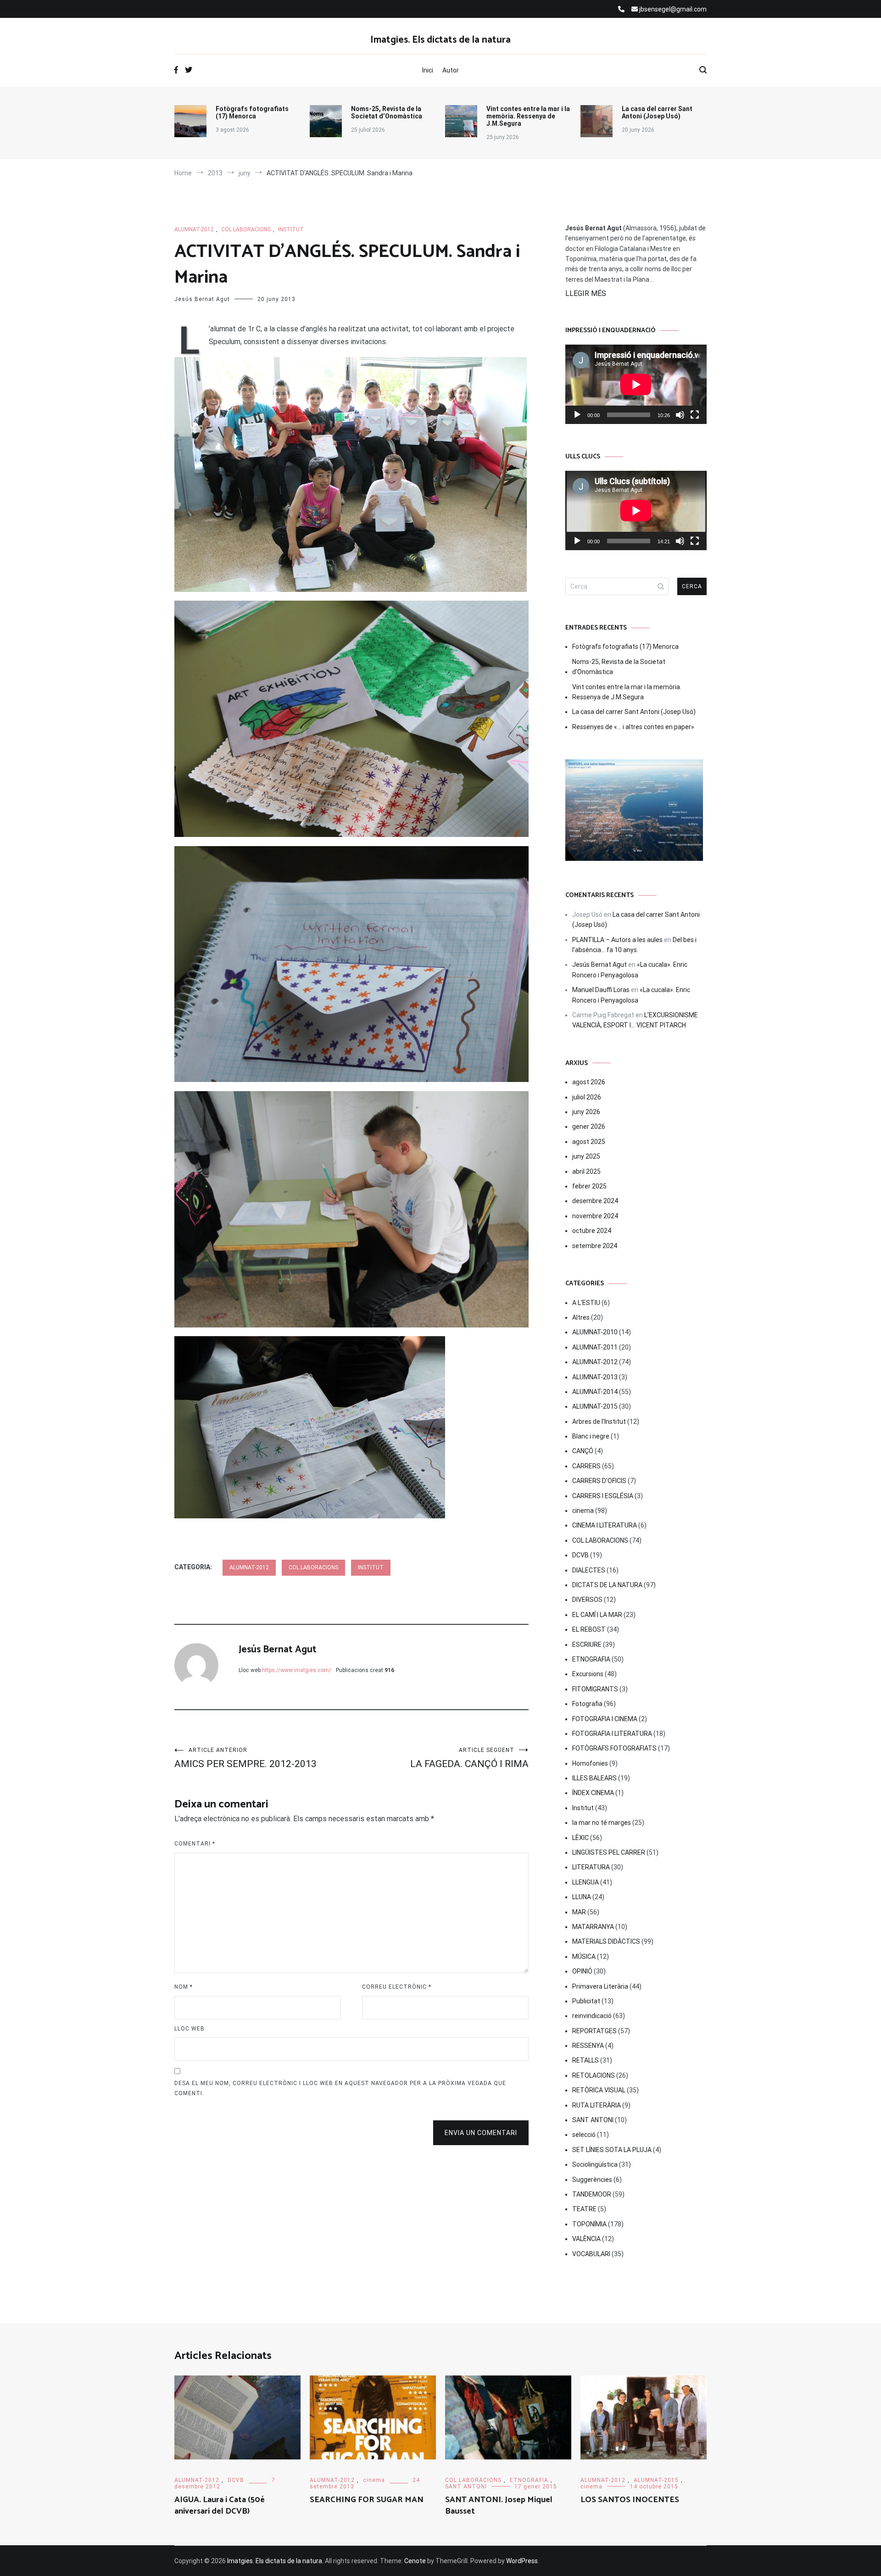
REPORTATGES (594, 2031)
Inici (428, 70)
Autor (451, 70)
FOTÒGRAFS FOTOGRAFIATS (614, 1748)
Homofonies (590, 1763)
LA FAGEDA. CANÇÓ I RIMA (469, 1758)
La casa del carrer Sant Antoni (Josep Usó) (657, 112)
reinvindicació (592, 2016)
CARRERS (586, 1466)
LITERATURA (591, 1867)
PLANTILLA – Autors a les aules (617, 940)
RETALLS (585, 2060)
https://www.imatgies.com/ (297, 1670)
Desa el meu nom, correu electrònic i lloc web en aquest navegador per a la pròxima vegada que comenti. (340, 2088)
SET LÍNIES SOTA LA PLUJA (612, 2150)
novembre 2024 (595, 1216)
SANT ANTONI (593, 2120)
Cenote (415, 2561)
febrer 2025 (589, 1186)
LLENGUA (585, 1882)
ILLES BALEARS (594, 1778)
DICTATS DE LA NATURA (607, 1585)
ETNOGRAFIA (591, 1659)
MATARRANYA (593, 1927)
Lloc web (190, 2029)
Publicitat (586, 2001)
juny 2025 (586, 1156)
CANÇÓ (583, 1451)
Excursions (588, 1674)
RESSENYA (588, 2046)
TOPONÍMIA (589, 2224)
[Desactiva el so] (680, 415)
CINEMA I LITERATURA (605, 1525)
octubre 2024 (592, 1231)
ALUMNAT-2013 (595, 1377)
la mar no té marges (602, 1823)
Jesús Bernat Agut (202, 299)
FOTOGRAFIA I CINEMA (605, 1719)
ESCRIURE (587, 1645)
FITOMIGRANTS (595, 1689)
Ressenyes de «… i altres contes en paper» (633, 727)
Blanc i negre (591, 1436)
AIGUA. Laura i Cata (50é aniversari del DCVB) (220, 2506)
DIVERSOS (587, 1600)
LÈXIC (580, 1838)
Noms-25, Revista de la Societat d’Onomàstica (387, 112)
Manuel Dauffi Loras (601, 990)
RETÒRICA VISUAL (599, 2090)
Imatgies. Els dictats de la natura (440, 40)
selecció (584, 2135)
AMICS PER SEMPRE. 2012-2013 (245, 1758)
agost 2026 (589, 1082)
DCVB (580, 1555)
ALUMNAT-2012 (194, 229)
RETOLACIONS (594, 2075)
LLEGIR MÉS (586, 293)
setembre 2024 (595, 1246)
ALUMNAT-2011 (595, 1347)
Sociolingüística (595, 2164)
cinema (583, 1511)
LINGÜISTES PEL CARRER (609, 1852)
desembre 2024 (595, 1201)
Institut (291, 229)
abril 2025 (586, 1171)
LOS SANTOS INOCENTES (630, 2500)
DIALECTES (589, 1570)
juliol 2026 (587, 1097)
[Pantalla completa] (695, 415)
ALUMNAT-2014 (595, 1392)
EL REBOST (589, 1629)
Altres (581, 1317)
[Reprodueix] (577, 415)
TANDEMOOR (592, 2194)
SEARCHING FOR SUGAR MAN (367, 2500)
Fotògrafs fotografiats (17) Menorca (252, 112)
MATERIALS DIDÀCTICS (606, 1941)
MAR (579, 1912)
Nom (184, 1987)
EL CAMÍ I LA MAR (597, 1615)
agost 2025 (589, 1142)
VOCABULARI (591, 2254)
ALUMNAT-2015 (595, 1406)
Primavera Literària (600, 1986)
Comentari (195, 1844)
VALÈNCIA (586, 2239)
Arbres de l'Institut (599, 1422)
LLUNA (582, 1897)
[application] (636, 384)
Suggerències (592, 2180)
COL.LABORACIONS (246, 229)
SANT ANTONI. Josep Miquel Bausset (499, 2506)
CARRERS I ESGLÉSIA (603, 1496)
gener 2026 (589, 1126)
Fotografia (587, 1704)
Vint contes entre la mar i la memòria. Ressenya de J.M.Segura (528, 116)
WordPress (522, 2561)
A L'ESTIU (586, 1303)
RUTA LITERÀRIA (597, 2105)
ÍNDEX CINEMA (593, 1793)
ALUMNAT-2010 (595, 1332)
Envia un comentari (481, 2133)
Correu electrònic (397, 1987)
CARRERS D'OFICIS (599, 1481)
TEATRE (584, 2209)
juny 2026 (586, 1112)
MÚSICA (584, 1957)
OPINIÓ (582, 1971)
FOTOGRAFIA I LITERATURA (612, 1734)
